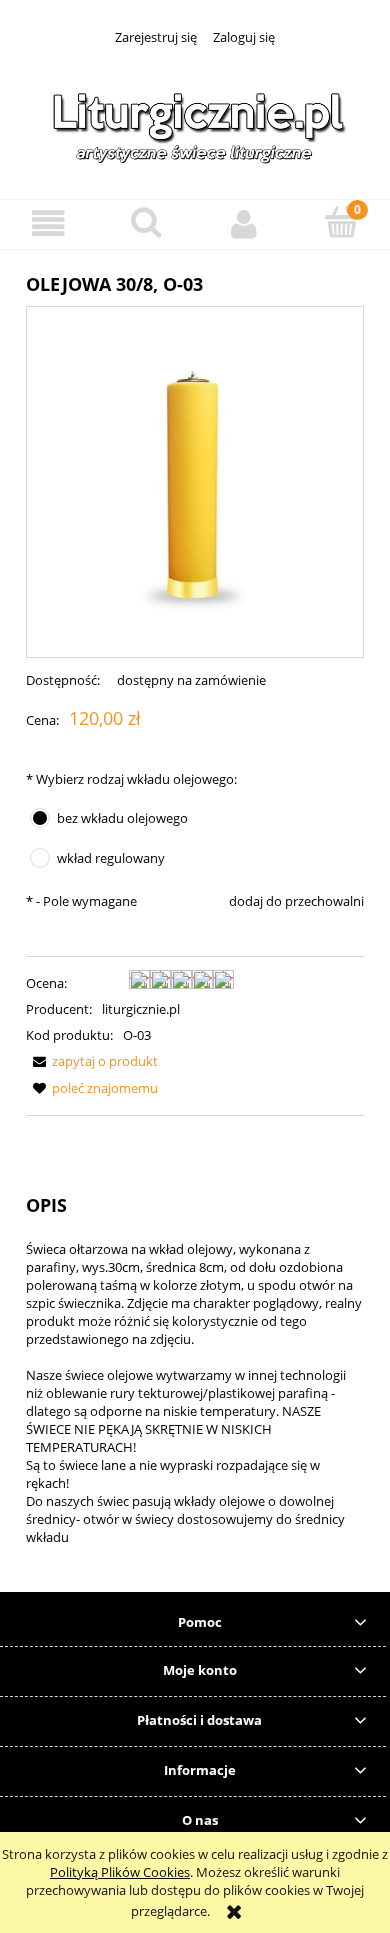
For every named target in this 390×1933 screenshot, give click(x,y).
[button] (49, 223)
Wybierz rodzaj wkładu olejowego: (131, 779)
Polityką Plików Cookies (120, 1872)
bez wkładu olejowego (122, 818)
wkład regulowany (111, 858)
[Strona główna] (195, 124)
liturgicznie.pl (141, 1009)
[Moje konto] (244, 223)
